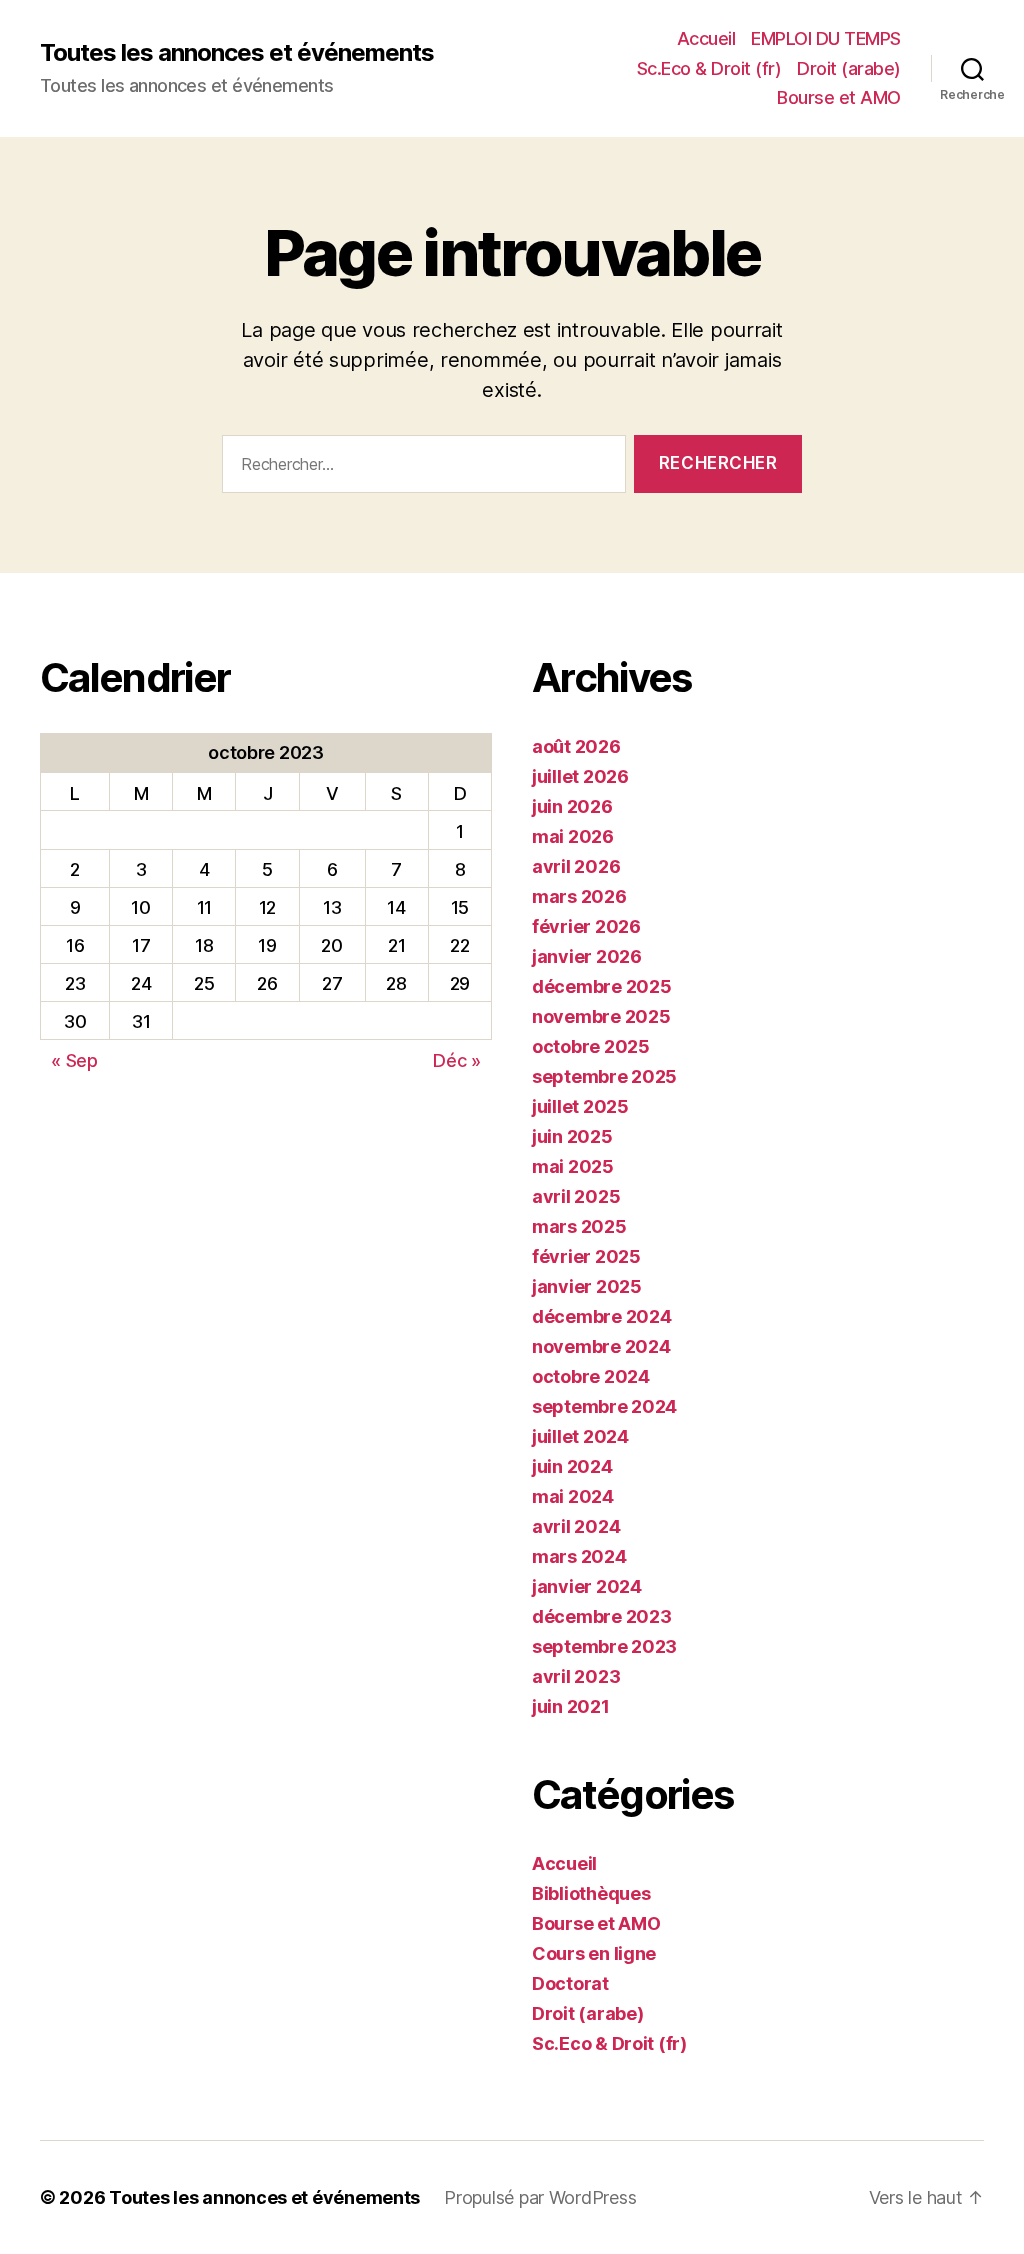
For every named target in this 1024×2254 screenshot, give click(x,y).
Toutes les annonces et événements (237, 53)
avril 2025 (576, 1196)
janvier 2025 (587, 1286)
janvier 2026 (587, 956)
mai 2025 (573, 1166)
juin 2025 (572, 1136)
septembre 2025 (604, 1076)
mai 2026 (573, 836)
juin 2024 (572, 1466)
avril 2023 (576, 1676)
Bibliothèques (591, 1893)
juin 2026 (572, 806)
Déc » (457, 1060)
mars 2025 (579, 1226)
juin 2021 (571, 1706)
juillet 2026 (580, 776)
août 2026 (576, 746)
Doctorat (570, 1983)
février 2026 (586, 926)
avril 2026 (576, 866)
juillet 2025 (580, 1106)
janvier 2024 (587, 1586)
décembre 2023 (602, 1616)
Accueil (706, 38)
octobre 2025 (591, 1046)
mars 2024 (579, 1556)
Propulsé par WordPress (540, 2197)
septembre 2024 (604, 1406)
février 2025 (586, 1256)
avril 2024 (576, 1526)
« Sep (74, 1060)
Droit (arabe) (849, 68)
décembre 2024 (602, 1316)
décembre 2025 (602, 986)
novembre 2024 (601, 1346)
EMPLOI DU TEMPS (826, 38)
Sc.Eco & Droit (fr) (709, 68)
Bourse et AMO (839, 97)
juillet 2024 (580, 1436)
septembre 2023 (604, 1646)
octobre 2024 (591, 1376)
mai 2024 (573, 1496)
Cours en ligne (594, 1953)
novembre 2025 (601, 1016)
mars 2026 (579, 896)
